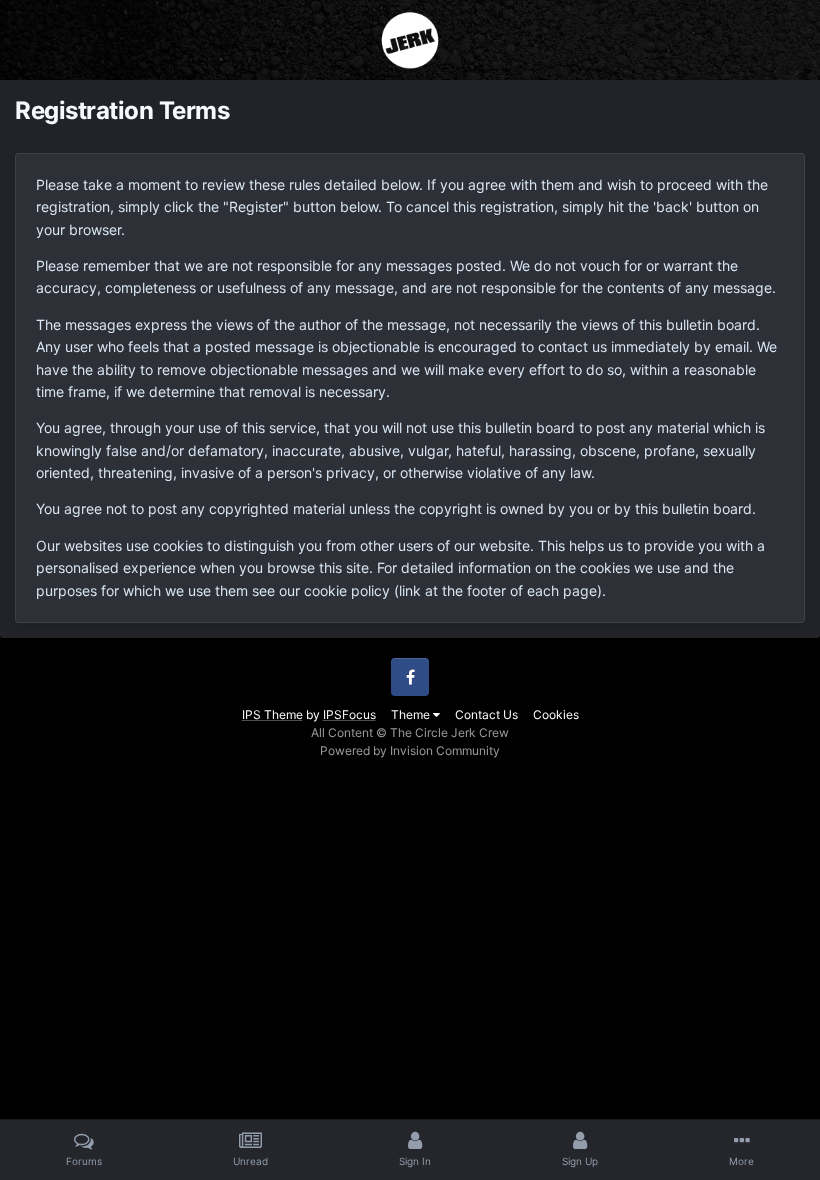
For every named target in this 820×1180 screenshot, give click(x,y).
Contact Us (486, 714)
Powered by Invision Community (410, 750)
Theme (412, 714)
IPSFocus (349, 714)
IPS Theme (272, 714)
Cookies (556, 714)
